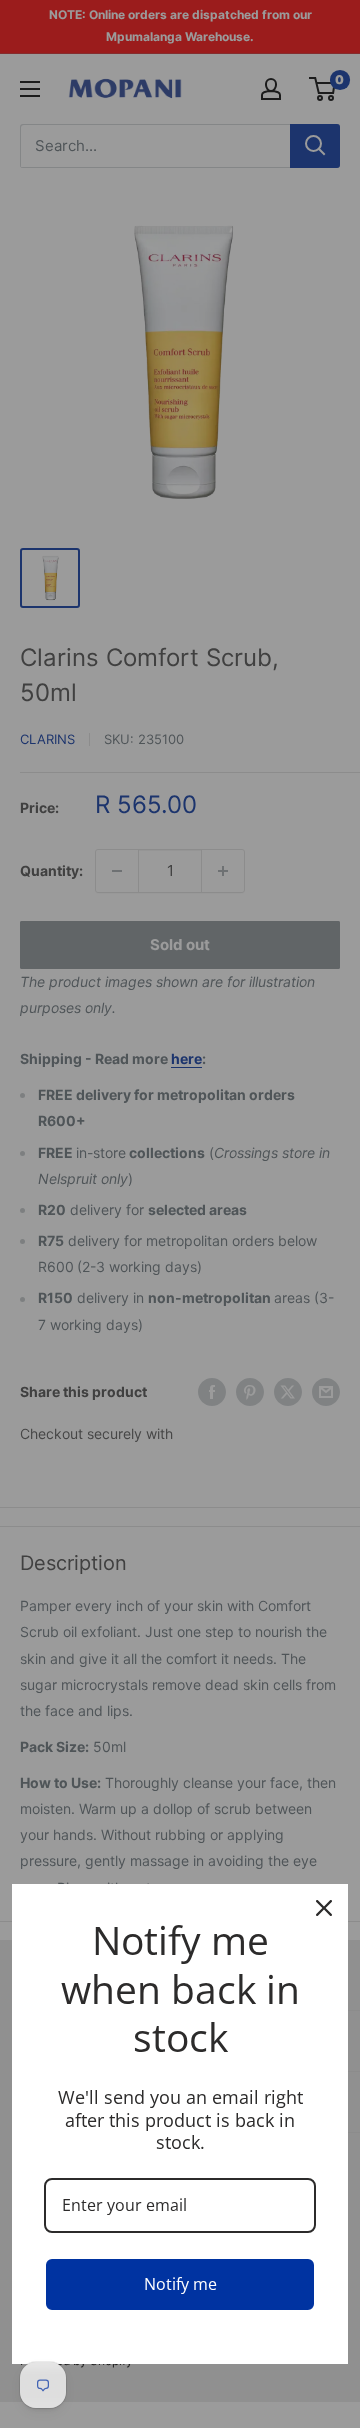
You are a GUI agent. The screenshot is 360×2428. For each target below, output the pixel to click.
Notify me (180, 2284)
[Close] (324, 1908)
